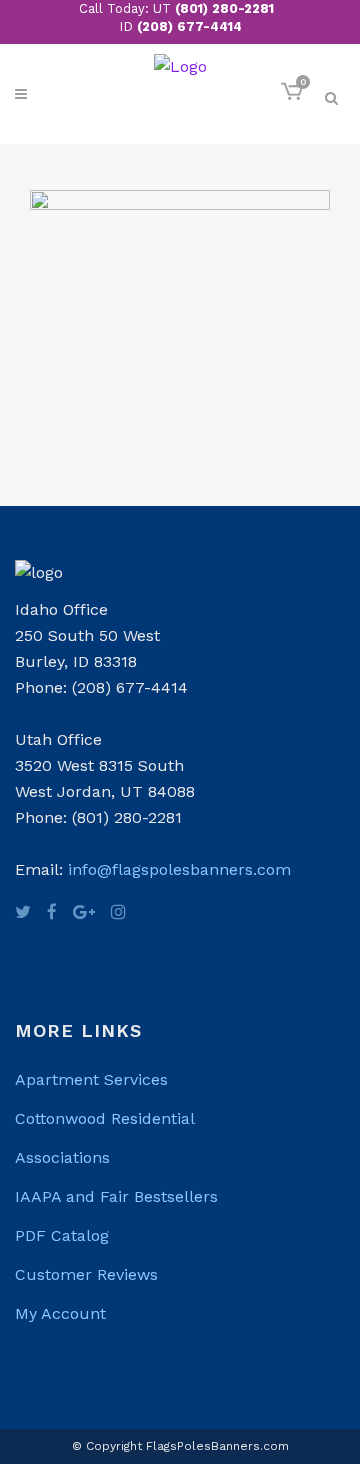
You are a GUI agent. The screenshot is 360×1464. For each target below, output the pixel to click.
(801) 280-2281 (224, 8)
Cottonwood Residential (105, 1118)
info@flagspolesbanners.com (179, 869)
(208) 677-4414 (189, 26)
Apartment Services (91, 1079)
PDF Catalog (62, 1235)
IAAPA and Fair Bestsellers (116, 1196)
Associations (62, 1157)
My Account (60, 1313)
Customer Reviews (86, 1274)
